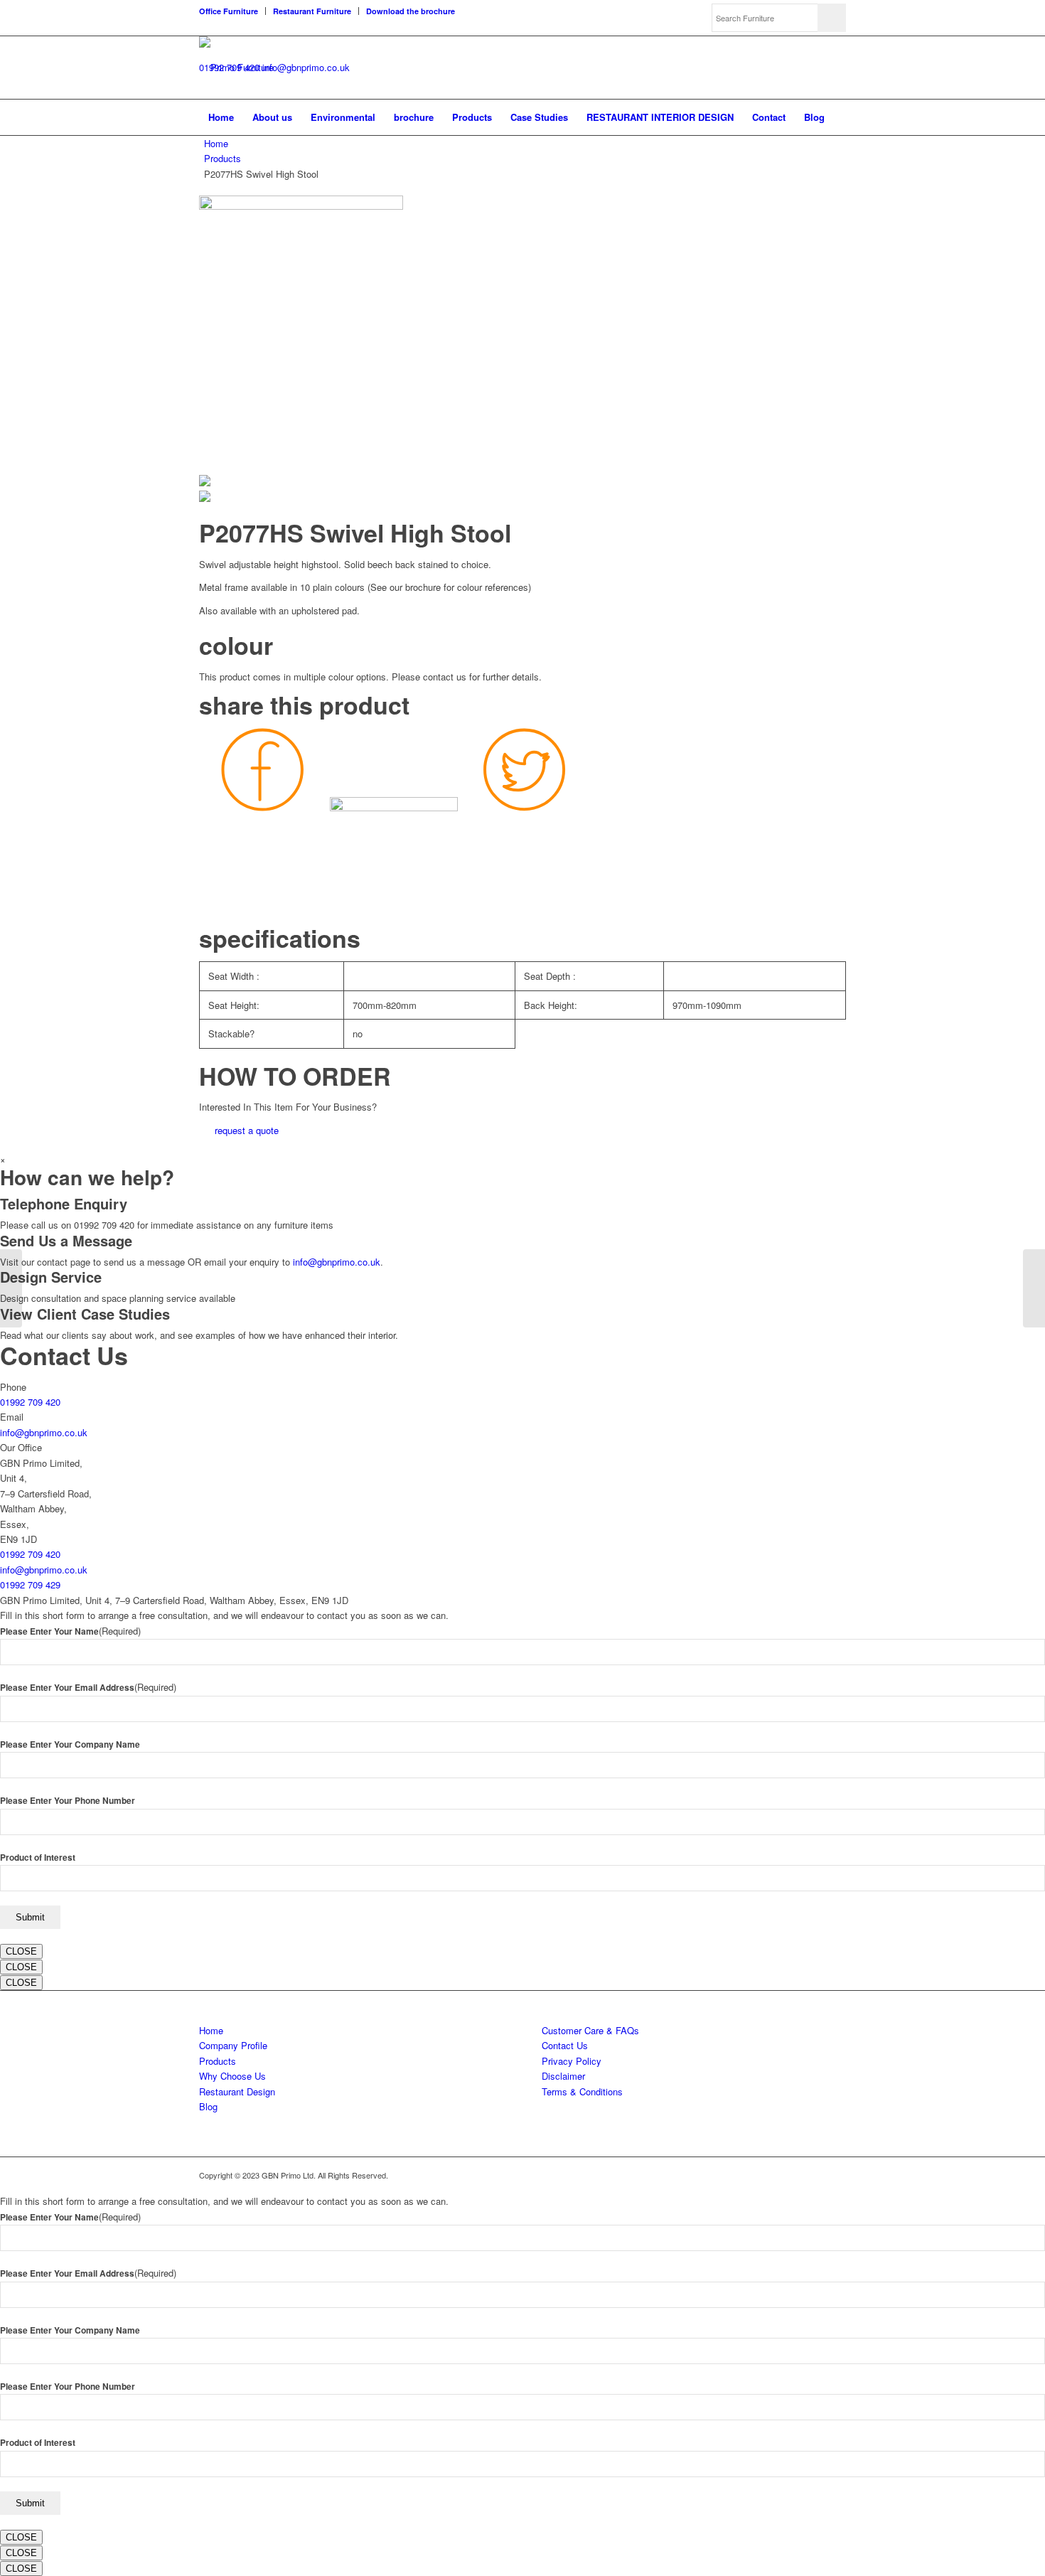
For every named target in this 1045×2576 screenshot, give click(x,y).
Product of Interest (38, 1858)
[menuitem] (232, 11)
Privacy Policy (572, 2061)
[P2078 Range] (1034, 1288)
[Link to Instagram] (835, 2175)
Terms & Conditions (582, 2091)
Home (216, 143)
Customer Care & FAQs (590, 2030)
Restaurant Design (237, 2091)
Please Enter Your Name (70, 1631)
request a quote (247, 1130)
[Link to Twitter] (793, 2175)
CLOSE (21, 1951)
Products (223, 158)
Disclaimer (563, 2076)
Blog (208, 2106)
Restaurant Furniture (312, 11)
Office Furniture (229, 11)
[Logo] (236, 68)
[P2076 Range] (11, 1288)
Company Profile (233, 2045)
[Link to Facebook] (814, 2175)
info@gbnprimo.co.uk (306, 67)
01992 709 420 (30, 1402)
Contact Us (565, 2045)
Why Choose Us (232, 2076)
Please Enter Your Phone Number (68, 1801)
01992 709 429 (30, 1584)
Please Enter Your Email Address (88, 1688)
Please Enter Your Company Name (70, 1744)
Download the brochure (411, 11)
